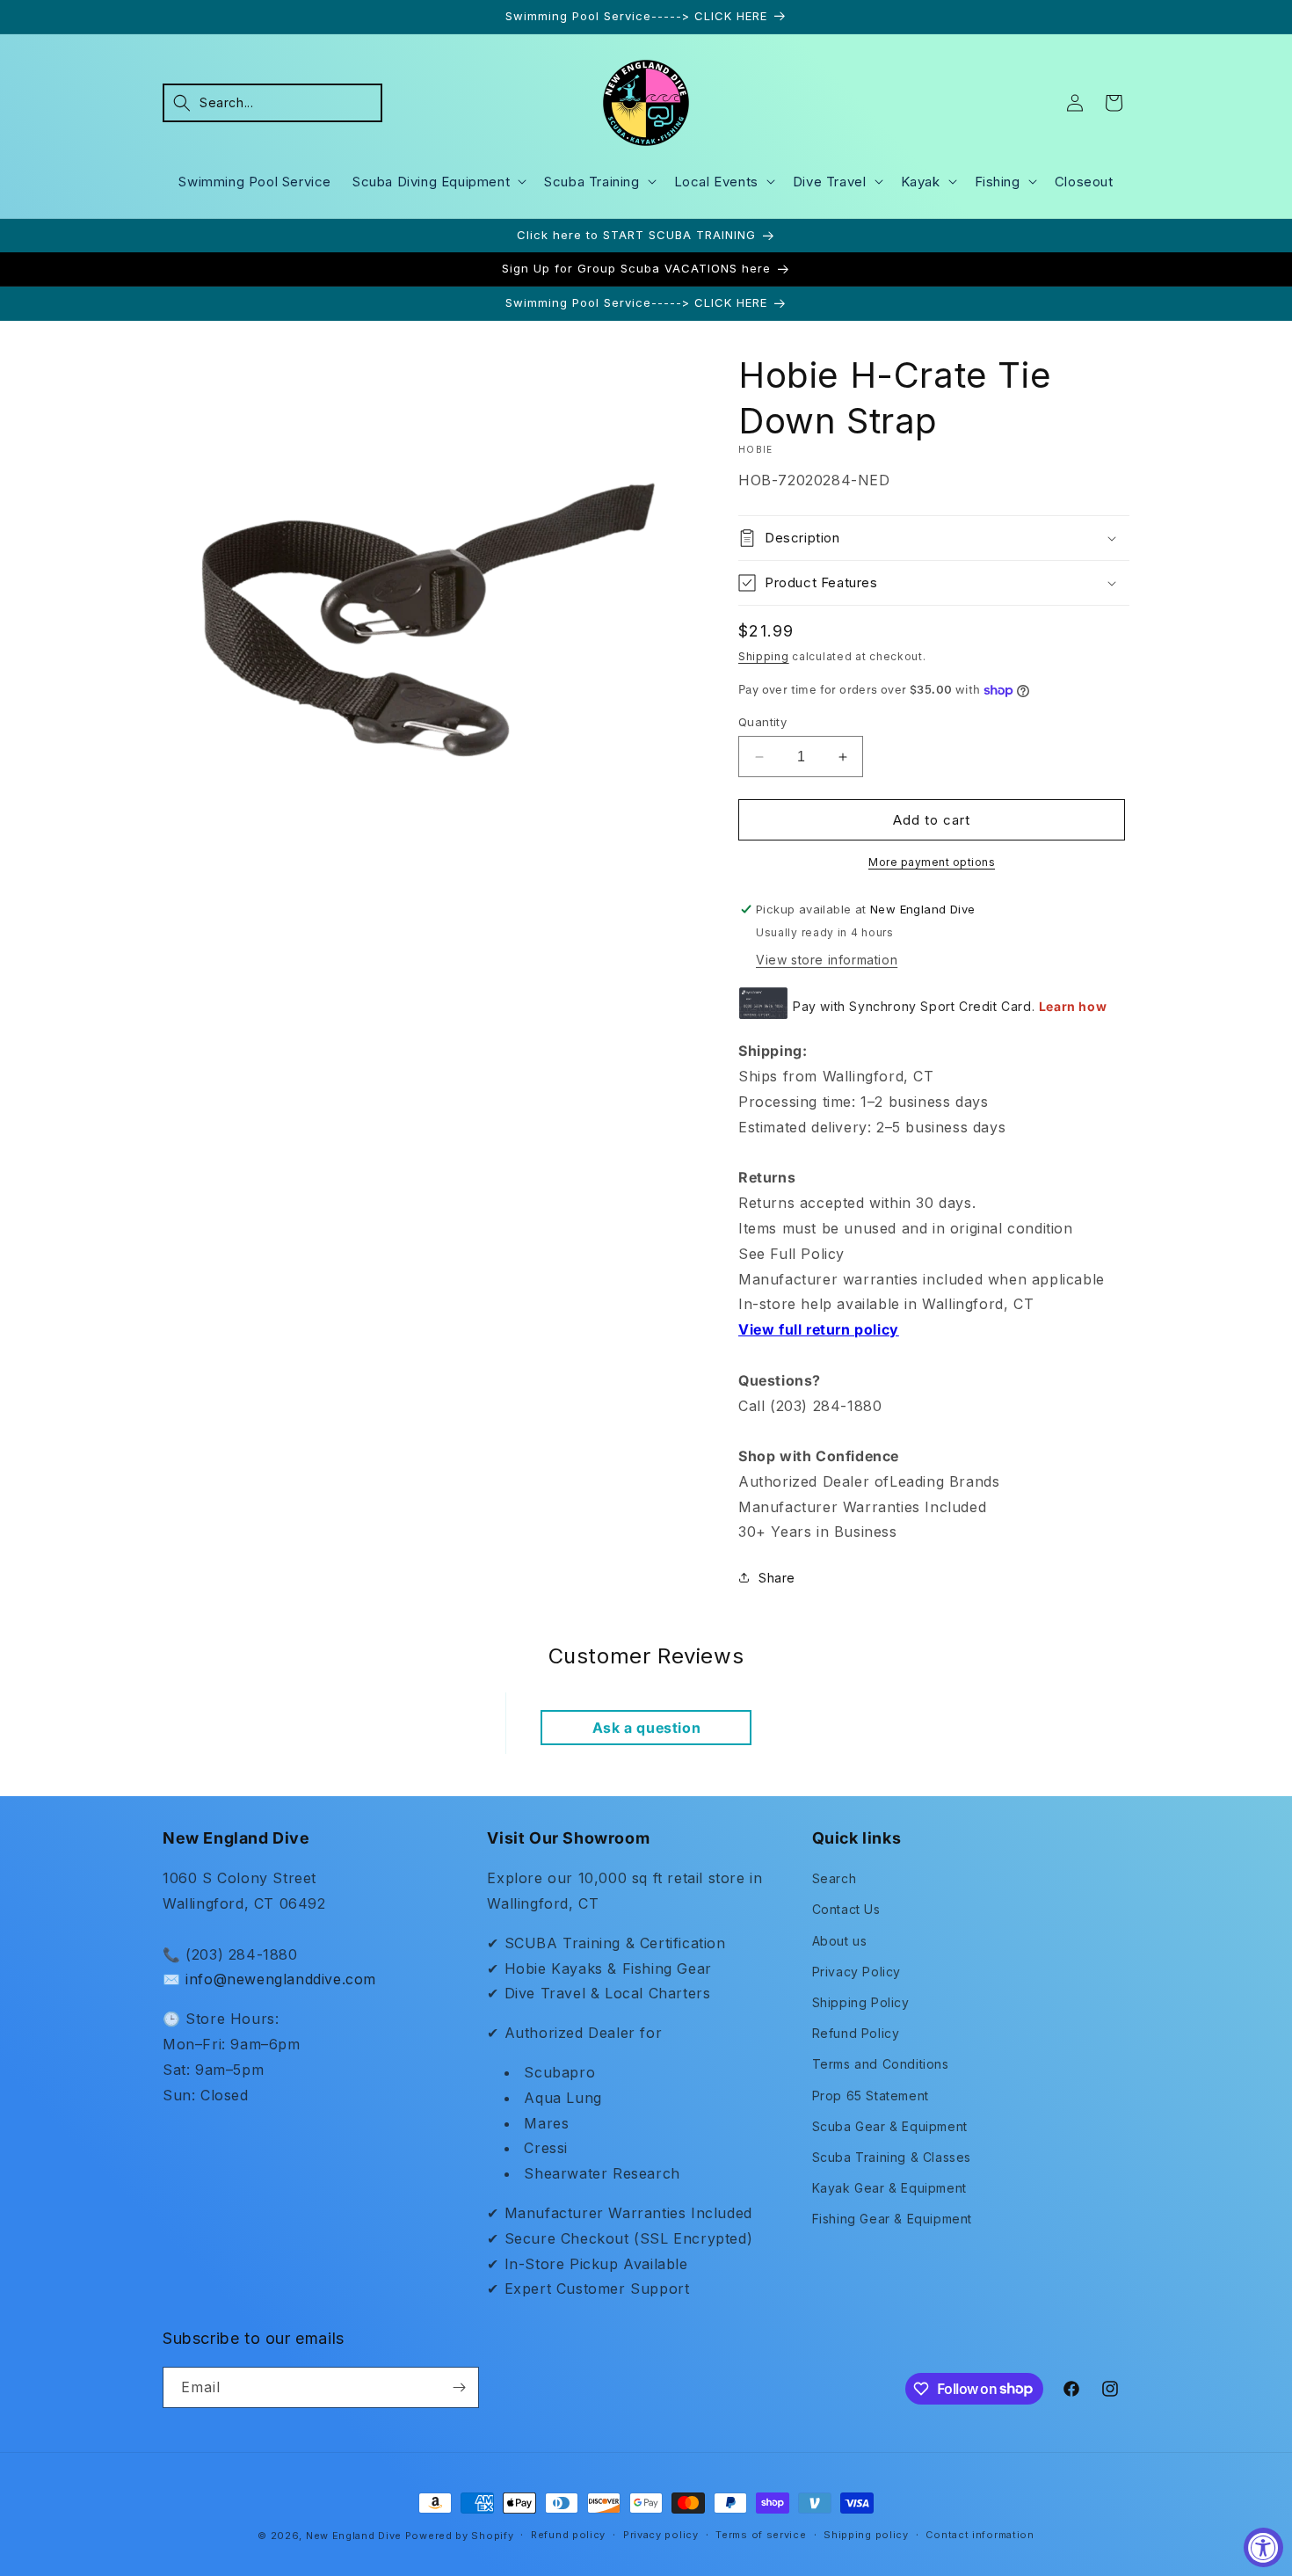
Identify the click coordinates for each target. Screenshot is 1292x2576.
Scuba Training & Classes (892, 2157)
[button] (272, 103)
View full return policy (819, 1329)
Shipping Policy (861, 2002)
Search (835, 1878)
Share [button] (777, 1578)
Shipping (764, 656)
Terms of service (761, 2535)
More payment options (932, 862)
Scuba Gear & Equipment (890, 2126)
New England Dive (354, 2536)
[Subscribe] (459, 2387)
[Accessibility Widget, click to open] (1263, 2547)
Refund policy (568, 2535)
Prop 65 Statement (871, 2096)
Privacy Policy (856, 1972)
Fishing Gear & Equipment (892, 2219)
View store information (827, 960)
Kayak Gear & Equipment (889, 2188)
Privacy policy (661, 2535)
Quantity (762, 722)
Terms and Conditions (881, 2064)
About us (840, 1941)
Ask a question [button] (646, 1728)
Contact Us (846, 1909)
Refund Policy (856, 2033)
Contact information (980, 2535)
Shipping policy (866, 2535)
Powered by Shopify (460, 2536)
